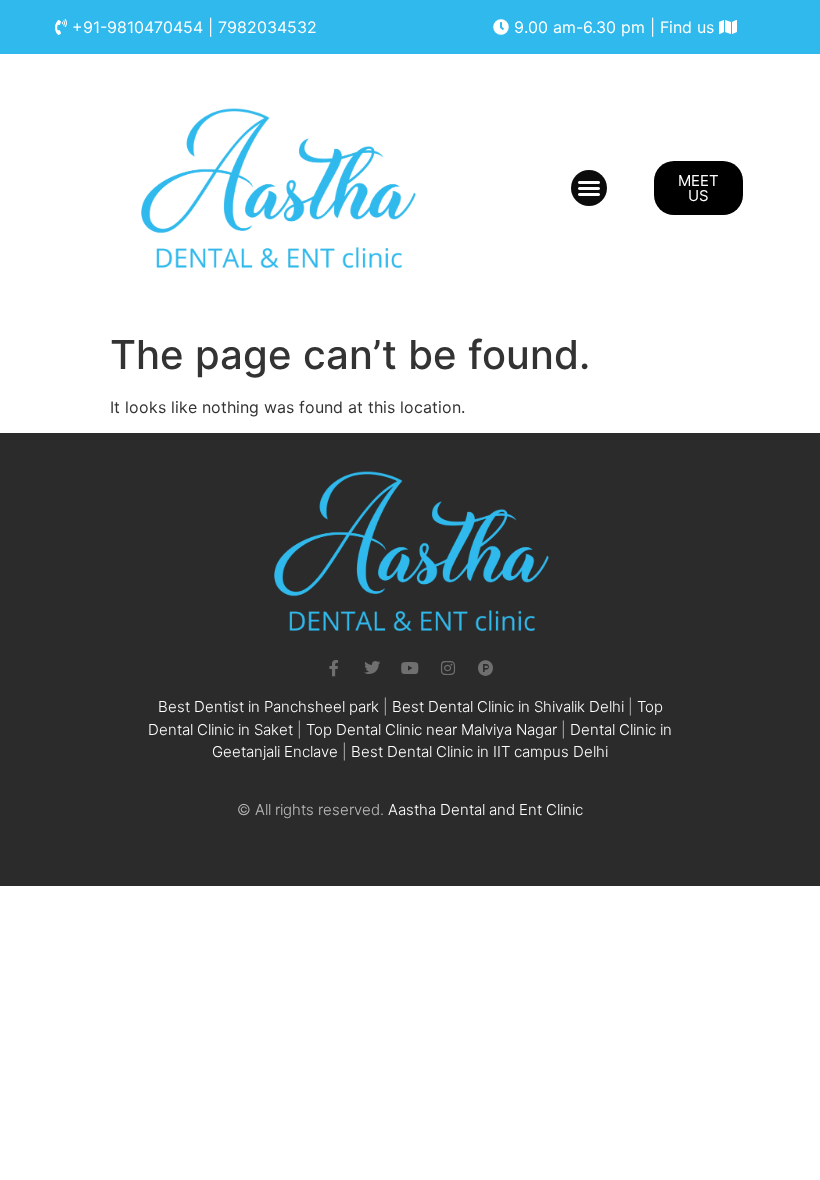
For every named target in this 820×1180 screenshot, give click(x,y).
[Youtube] (410, 668)
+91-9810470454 (137, 27)
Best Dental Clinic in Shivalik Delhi (508, 706)
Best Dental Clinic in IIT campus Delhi (479, 751)
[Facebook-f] (334, 668)
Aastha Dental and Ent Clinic (485, 809)
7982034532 (267, 27)
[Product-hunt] (486, 668)
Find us (689, 27)
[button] (589, 188)
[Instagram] (448, 668)
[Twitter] (372, 668)
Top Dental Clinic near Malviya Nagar (431, 729)
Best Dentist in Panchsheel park (268, 706)
